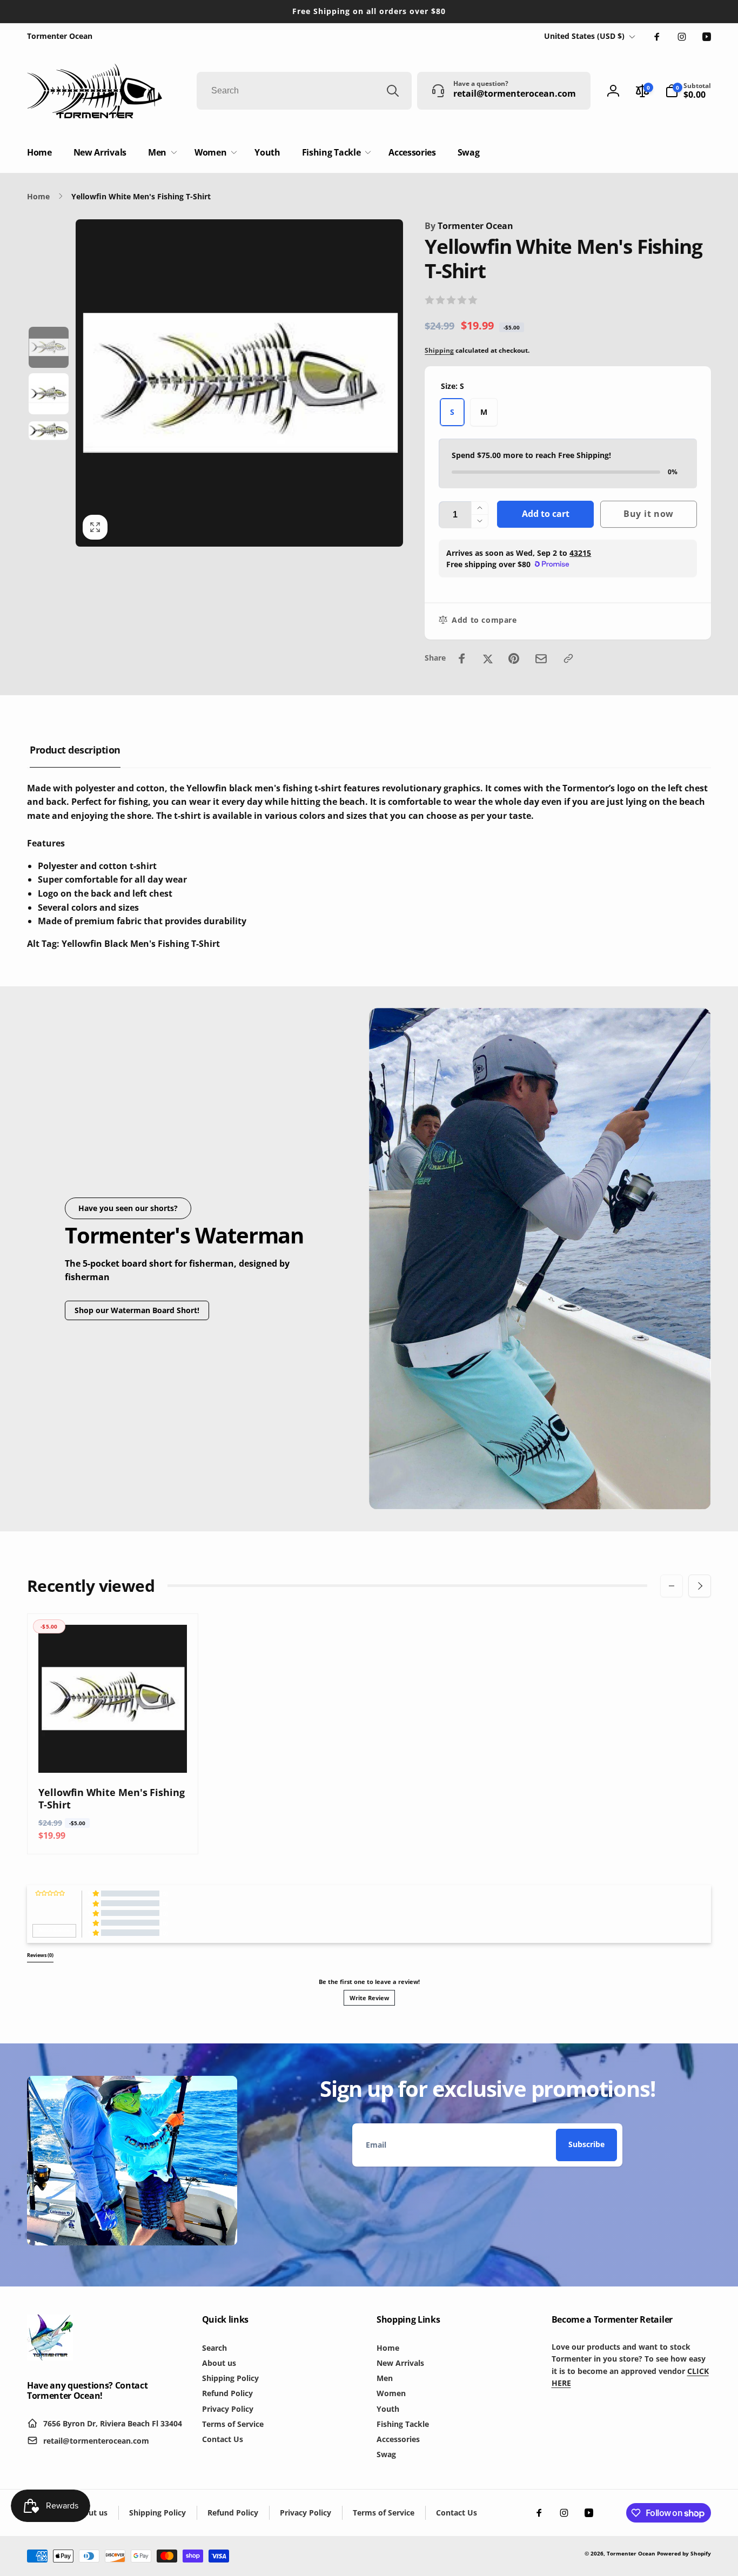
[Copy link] (568, 658)
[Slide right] (700, 1586)
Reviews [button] (40, 1955)
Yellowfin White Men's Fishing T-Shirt (112, 1799)
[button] (688, 91)
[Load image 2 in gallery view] (49, 394)
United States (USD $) (584, 36)
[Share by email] (541, 659)
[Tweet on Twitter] (488, 658)
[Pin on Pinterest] (514, 658)
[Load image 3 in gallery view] (49, 431)
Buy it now (649, 514)
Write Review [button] (54, 1931)
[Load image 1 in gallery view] (49, 347)
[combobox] (304, 91)
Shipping (439, 350)
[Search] (393, 91)
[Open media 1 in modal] (239, 383)
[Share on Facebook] (462, 658)
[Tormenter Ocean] (50, 2357)
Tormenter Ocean (469, 226)
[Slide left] (672, 1586)
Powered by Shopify (684, 2553)
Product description (75, 750)
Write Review (369, 1998)
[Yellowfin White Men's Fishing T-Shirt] (113, 1753)
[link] (60, 36)
